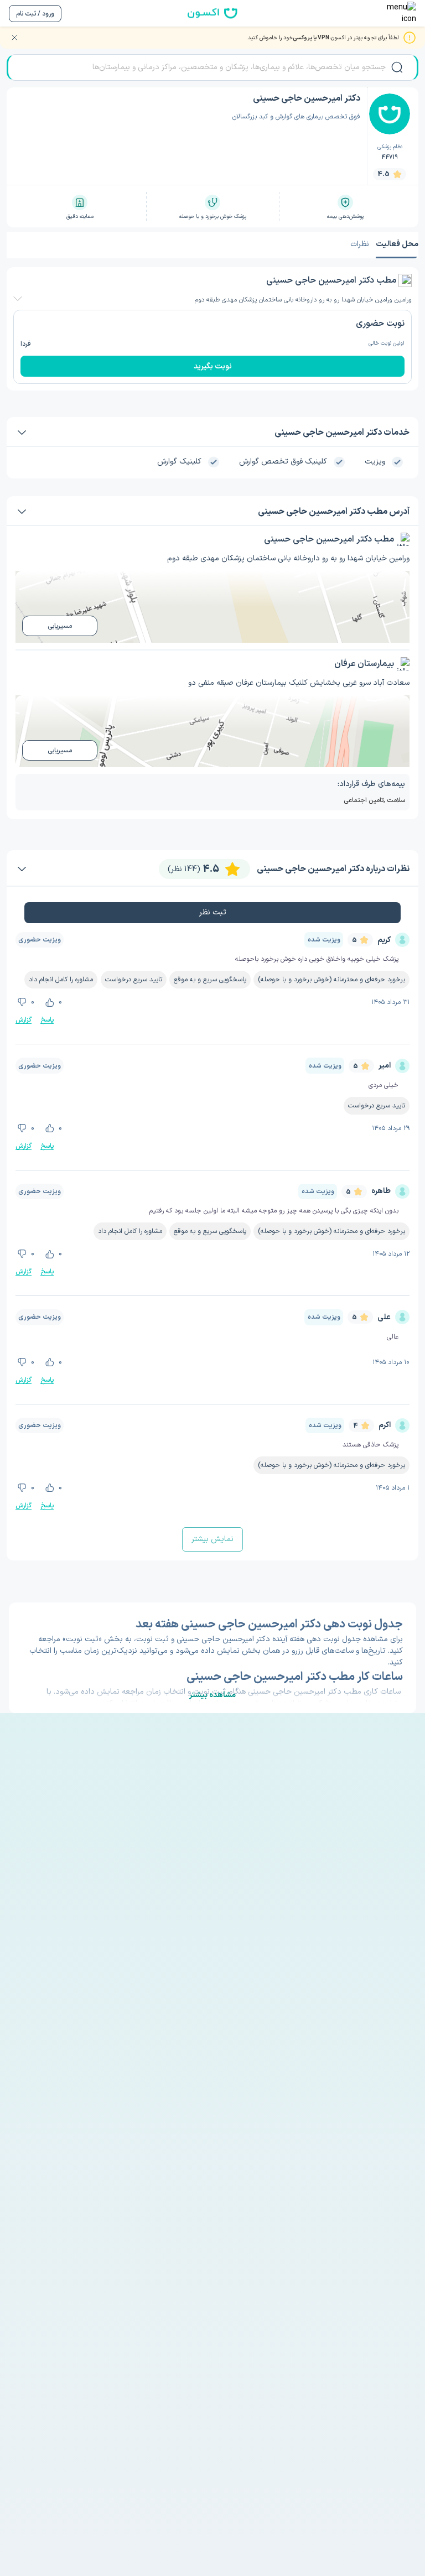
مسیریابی (60, 626)
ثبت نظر (213, 912)
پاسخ (47, 1020)
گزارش (24, 1020)
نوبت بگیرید (213, 366)
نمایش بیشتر (212, 1539)
